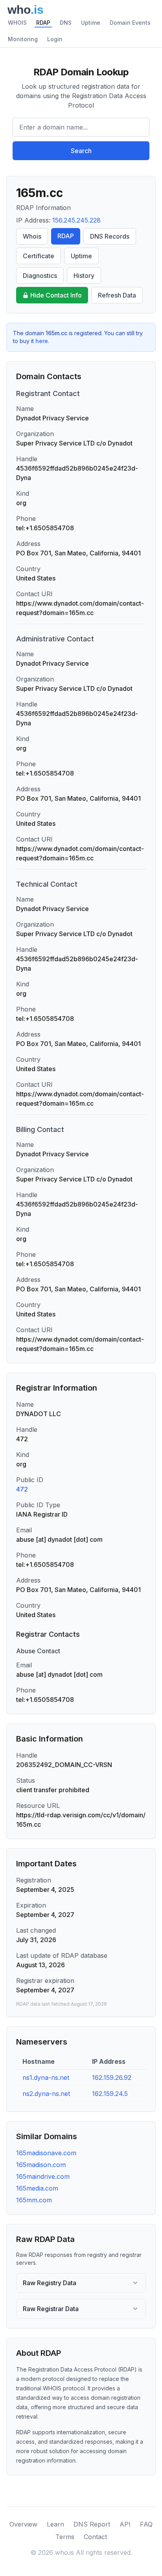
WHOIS (17, 23)
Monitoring (23, 39)
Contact (95, 2537)
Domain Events (130, 23)
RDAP (43, 23)
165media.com (37, 2188)
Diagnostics (40, 276)
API (125, 2524)
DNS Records (110, 236)
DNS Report (92, 2524)
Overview (23, 2524)
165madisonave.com (46, 2153)
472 (22, 1489)
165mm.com (34, 2200)
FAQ (146, 2524)
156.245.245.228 (76, 220)
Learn (55, 2524)
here (42, 341)
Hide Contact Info (56, 295)
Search (81, 151)
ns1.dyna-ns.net (46, 2078)
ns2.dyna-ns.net (46, 2094)
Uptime (91, 23)
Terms (65, 2537)
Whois (32, 236)
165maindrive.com (43, 2176)
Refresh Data (117, 295)
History (84, 276)
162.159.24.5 (110, 2094)
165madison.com (41, 2165)
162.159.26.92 (112, 2078)
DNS (66, 23)
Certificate (39, 256)
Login (55, 39)
